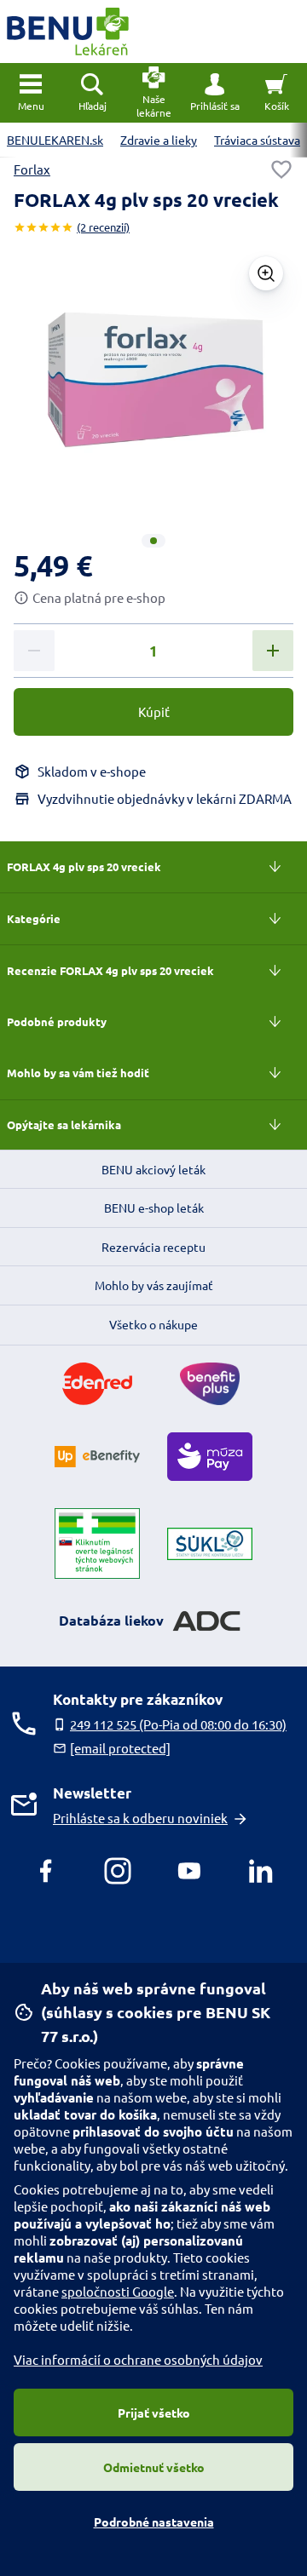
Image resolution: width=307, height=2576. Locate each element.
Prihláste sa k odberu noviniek (140, 1818)
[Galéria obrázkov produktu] (153, 541)
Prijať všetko (154, 2412)
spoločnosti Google (118, 2291)
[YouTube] (189, 1871)
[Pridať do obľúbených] (281, 169)
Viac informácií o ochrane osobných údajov (138, 2359)
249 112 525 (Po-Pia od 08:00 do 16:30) (178, 1724)
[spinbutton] (153, 651)
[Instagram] (118, 1871)
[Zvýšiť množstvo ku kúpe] (273, 651)
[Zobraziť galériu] (266, 273)
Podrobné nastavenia (154, 2521)
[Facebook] (46, 1871)
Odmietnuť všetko (154, 2467)
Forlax (32, 169)
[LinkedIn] (261, 1871)
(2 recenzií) (103, 227)
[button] (215, 93)
